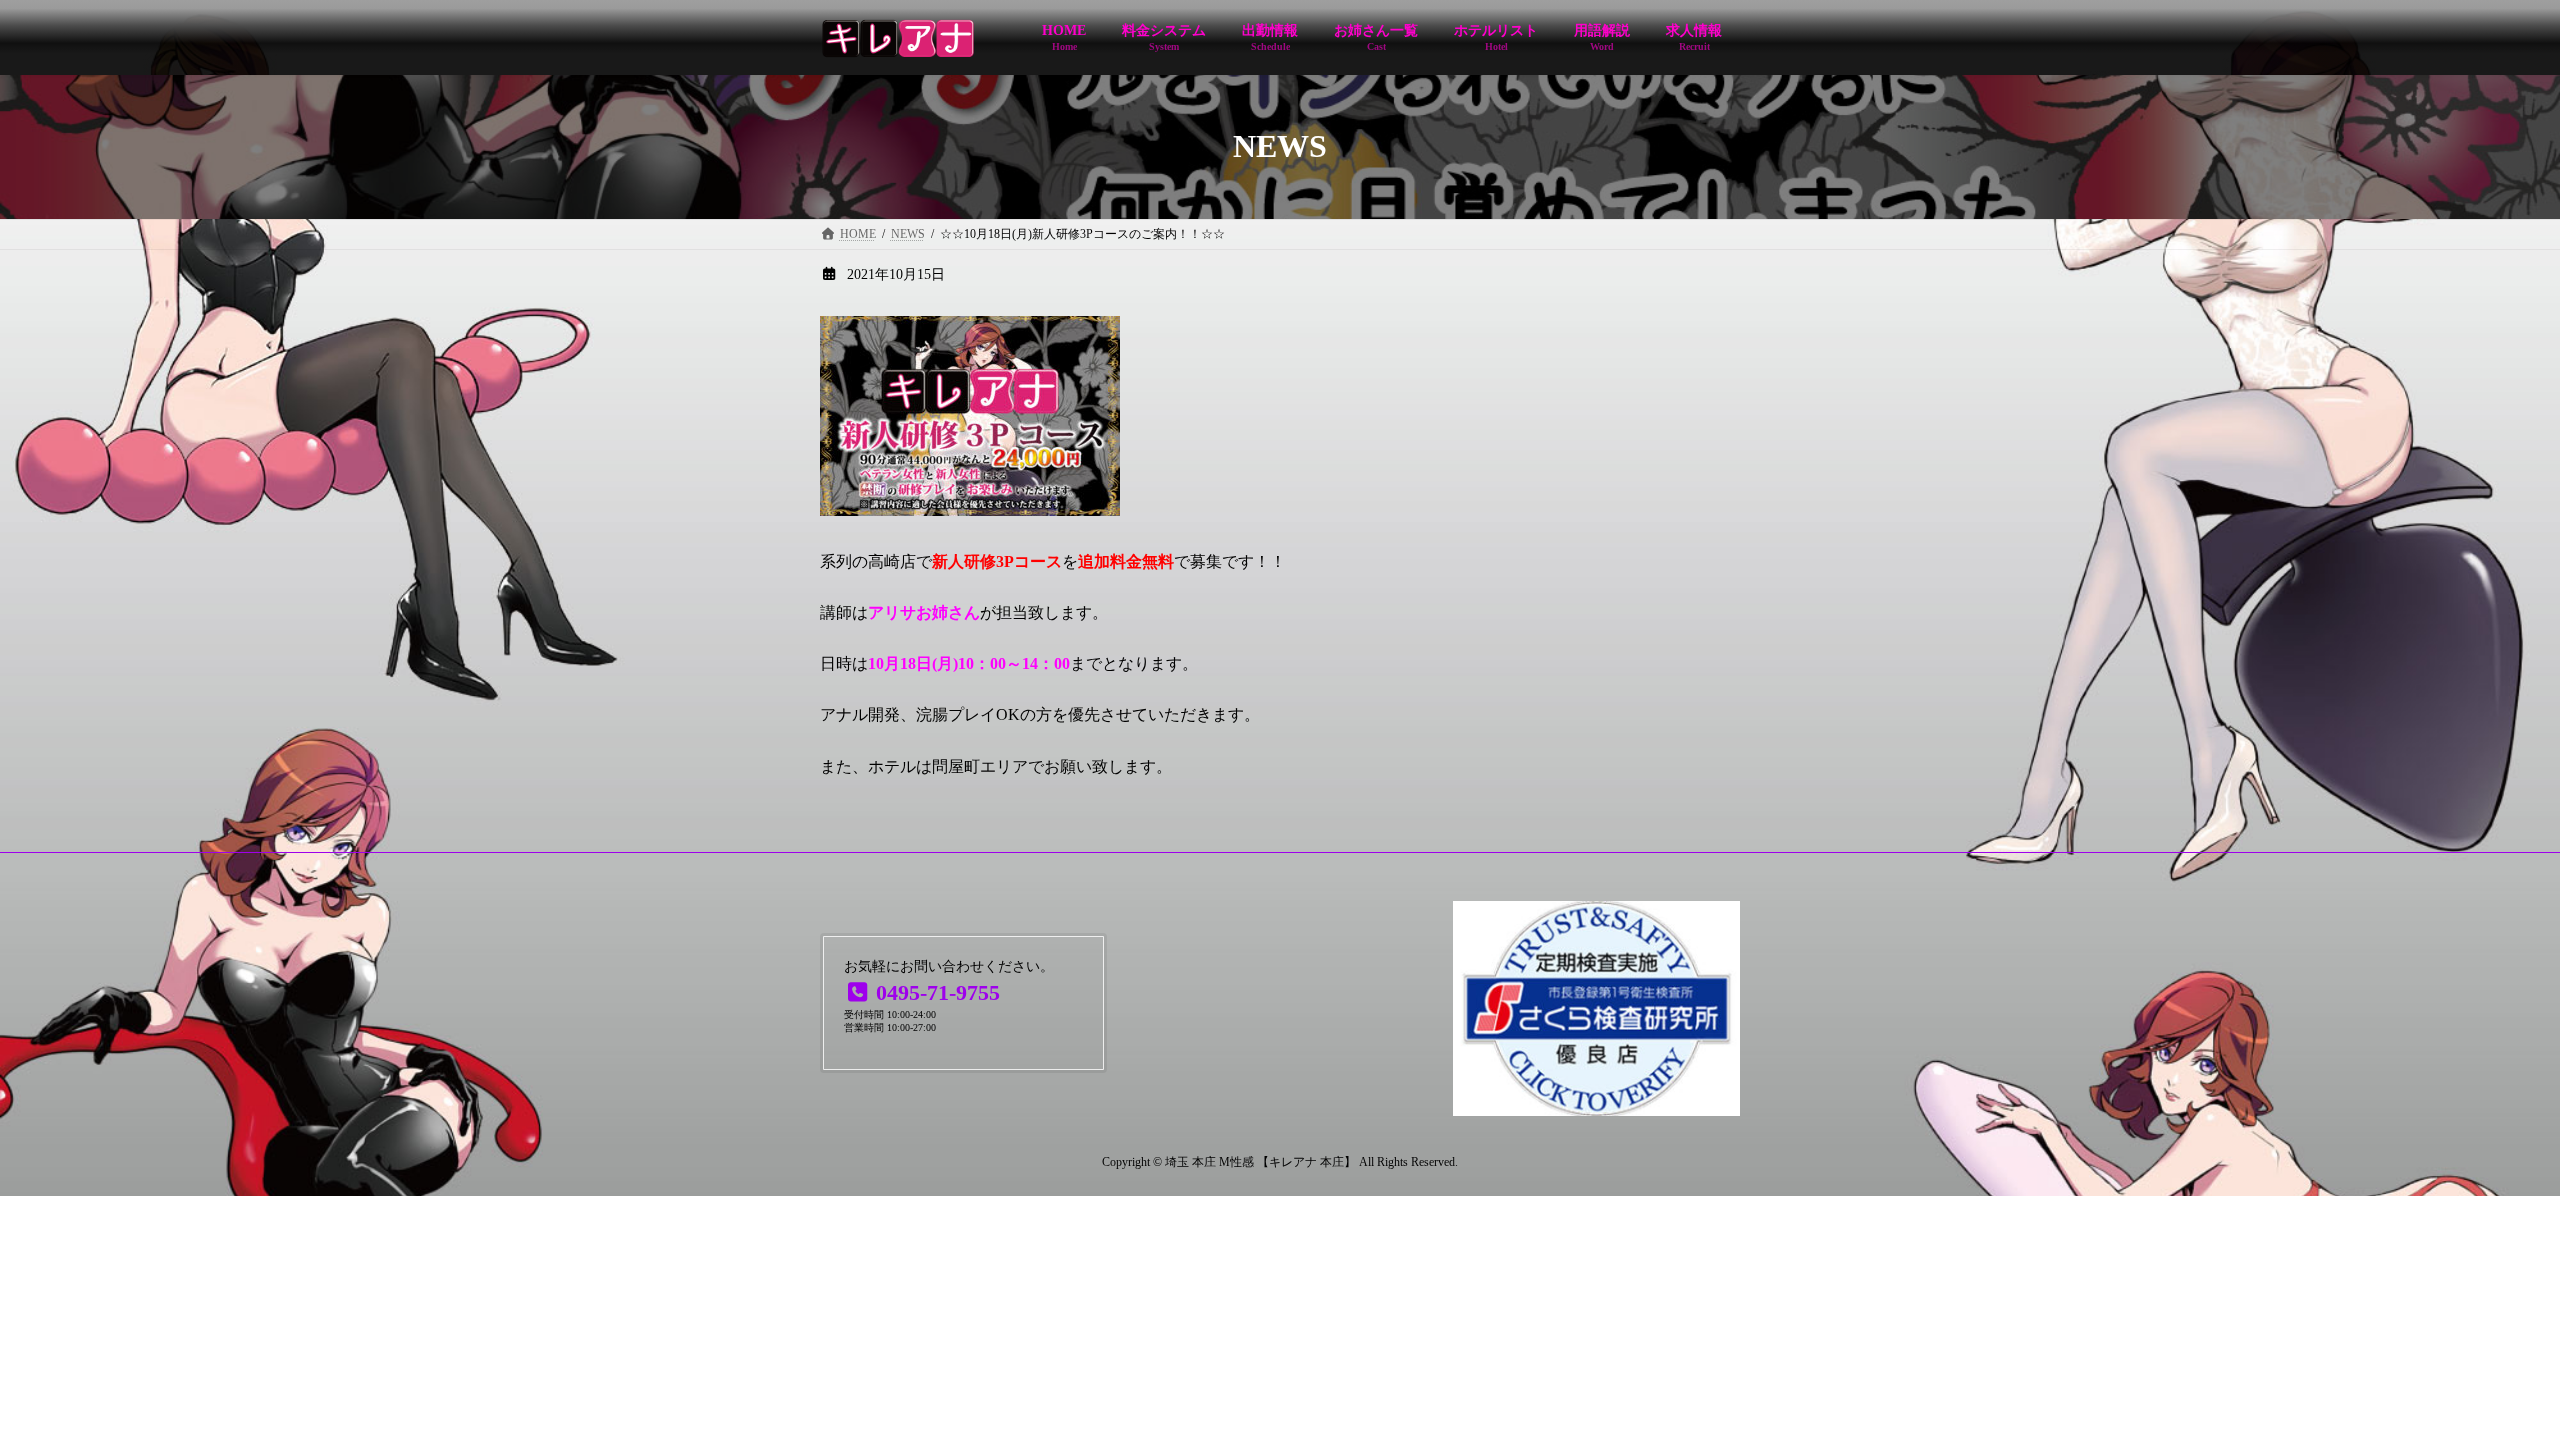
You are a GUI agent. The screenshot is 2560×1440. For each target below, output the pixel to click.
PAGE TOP (2485, 1378)
